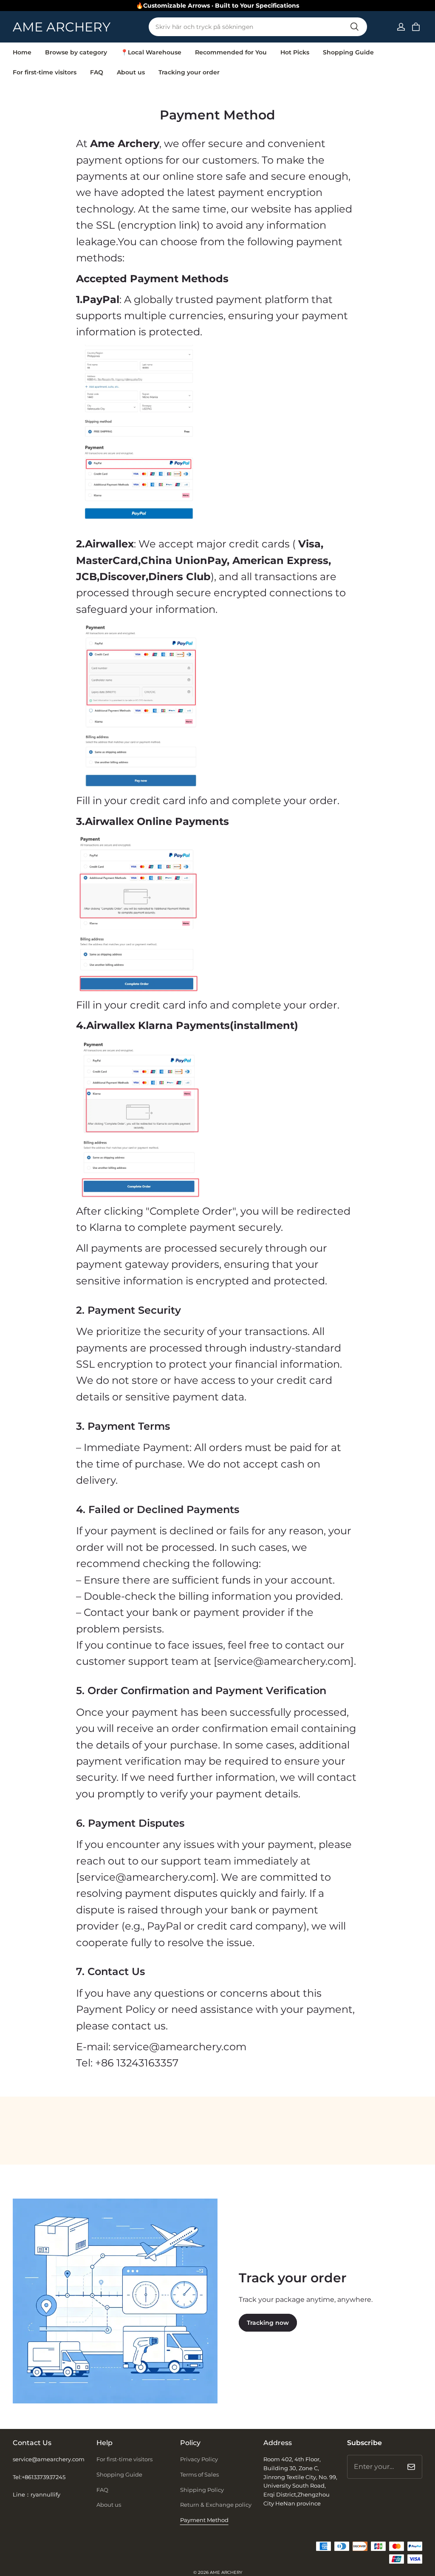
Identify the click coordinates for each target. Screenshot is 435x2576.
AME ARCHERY (226, 2572)
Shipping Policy (202, 2490)
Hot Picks (295, 52)
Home (22, 52)
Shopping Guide (348, 52)
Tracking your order (189, 72)
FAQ (97, 72)
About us (131, 72)
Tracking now (268, 2323)
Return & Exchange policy (216, 2505)
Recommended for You (231, 52)
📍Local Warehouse (151, 52)
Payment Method (204, 2520)
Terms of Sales (199, 2474)
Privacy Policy (199, 2459)
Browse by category (76, 52)
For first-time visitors (45, 72)
